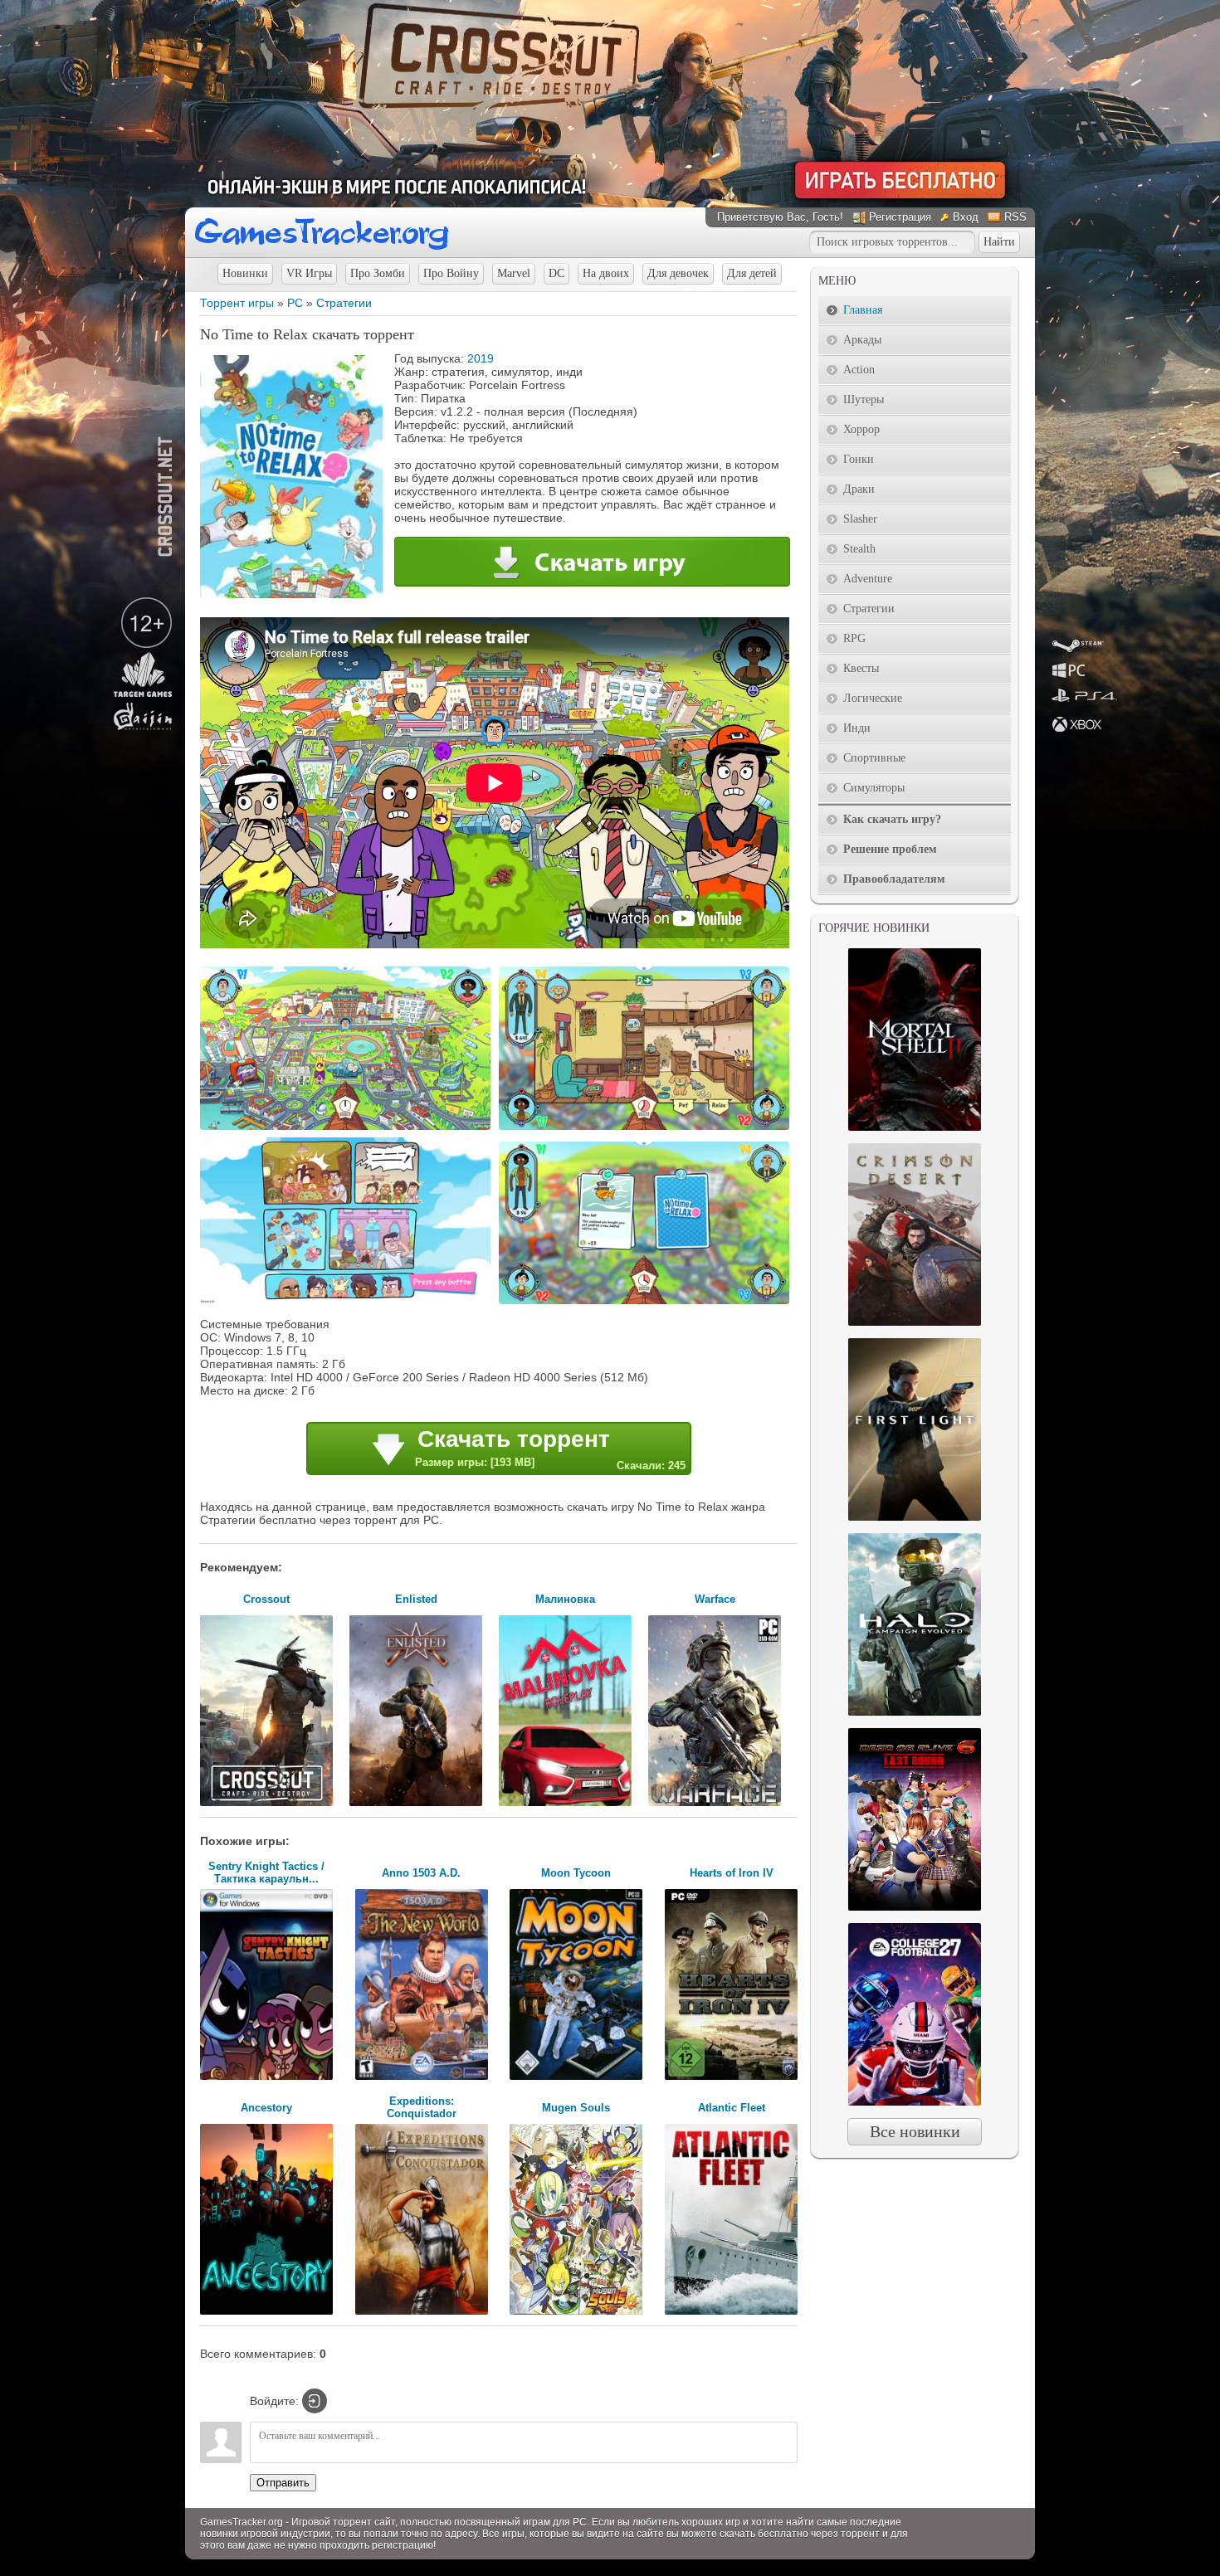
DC (556, 273)
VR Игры (309, 273)
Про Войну (451, 273)
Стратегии (344, 303)
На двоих (606, 273)
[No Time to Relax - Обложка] (291, 594)
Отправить (283, 2483)
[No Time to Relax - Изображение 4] (647, 1303)
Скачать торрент (550, 1449)
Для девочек (678, 273)
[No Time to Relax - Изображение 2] (647, 1128)
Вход (966, 217)
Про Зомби (378, 273)
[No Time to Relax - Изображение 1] (348, 1128)
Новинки (245, 273)
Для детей (752, 273)
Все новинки (915, 2131)
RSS (1015, 217)
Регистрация (900, 217)
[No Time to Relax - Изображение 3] (348, 1303)
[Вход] (315, 2401)
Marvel (514, 273)
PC (295, 303)
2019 (481, 358)
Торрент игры (237, 303)
